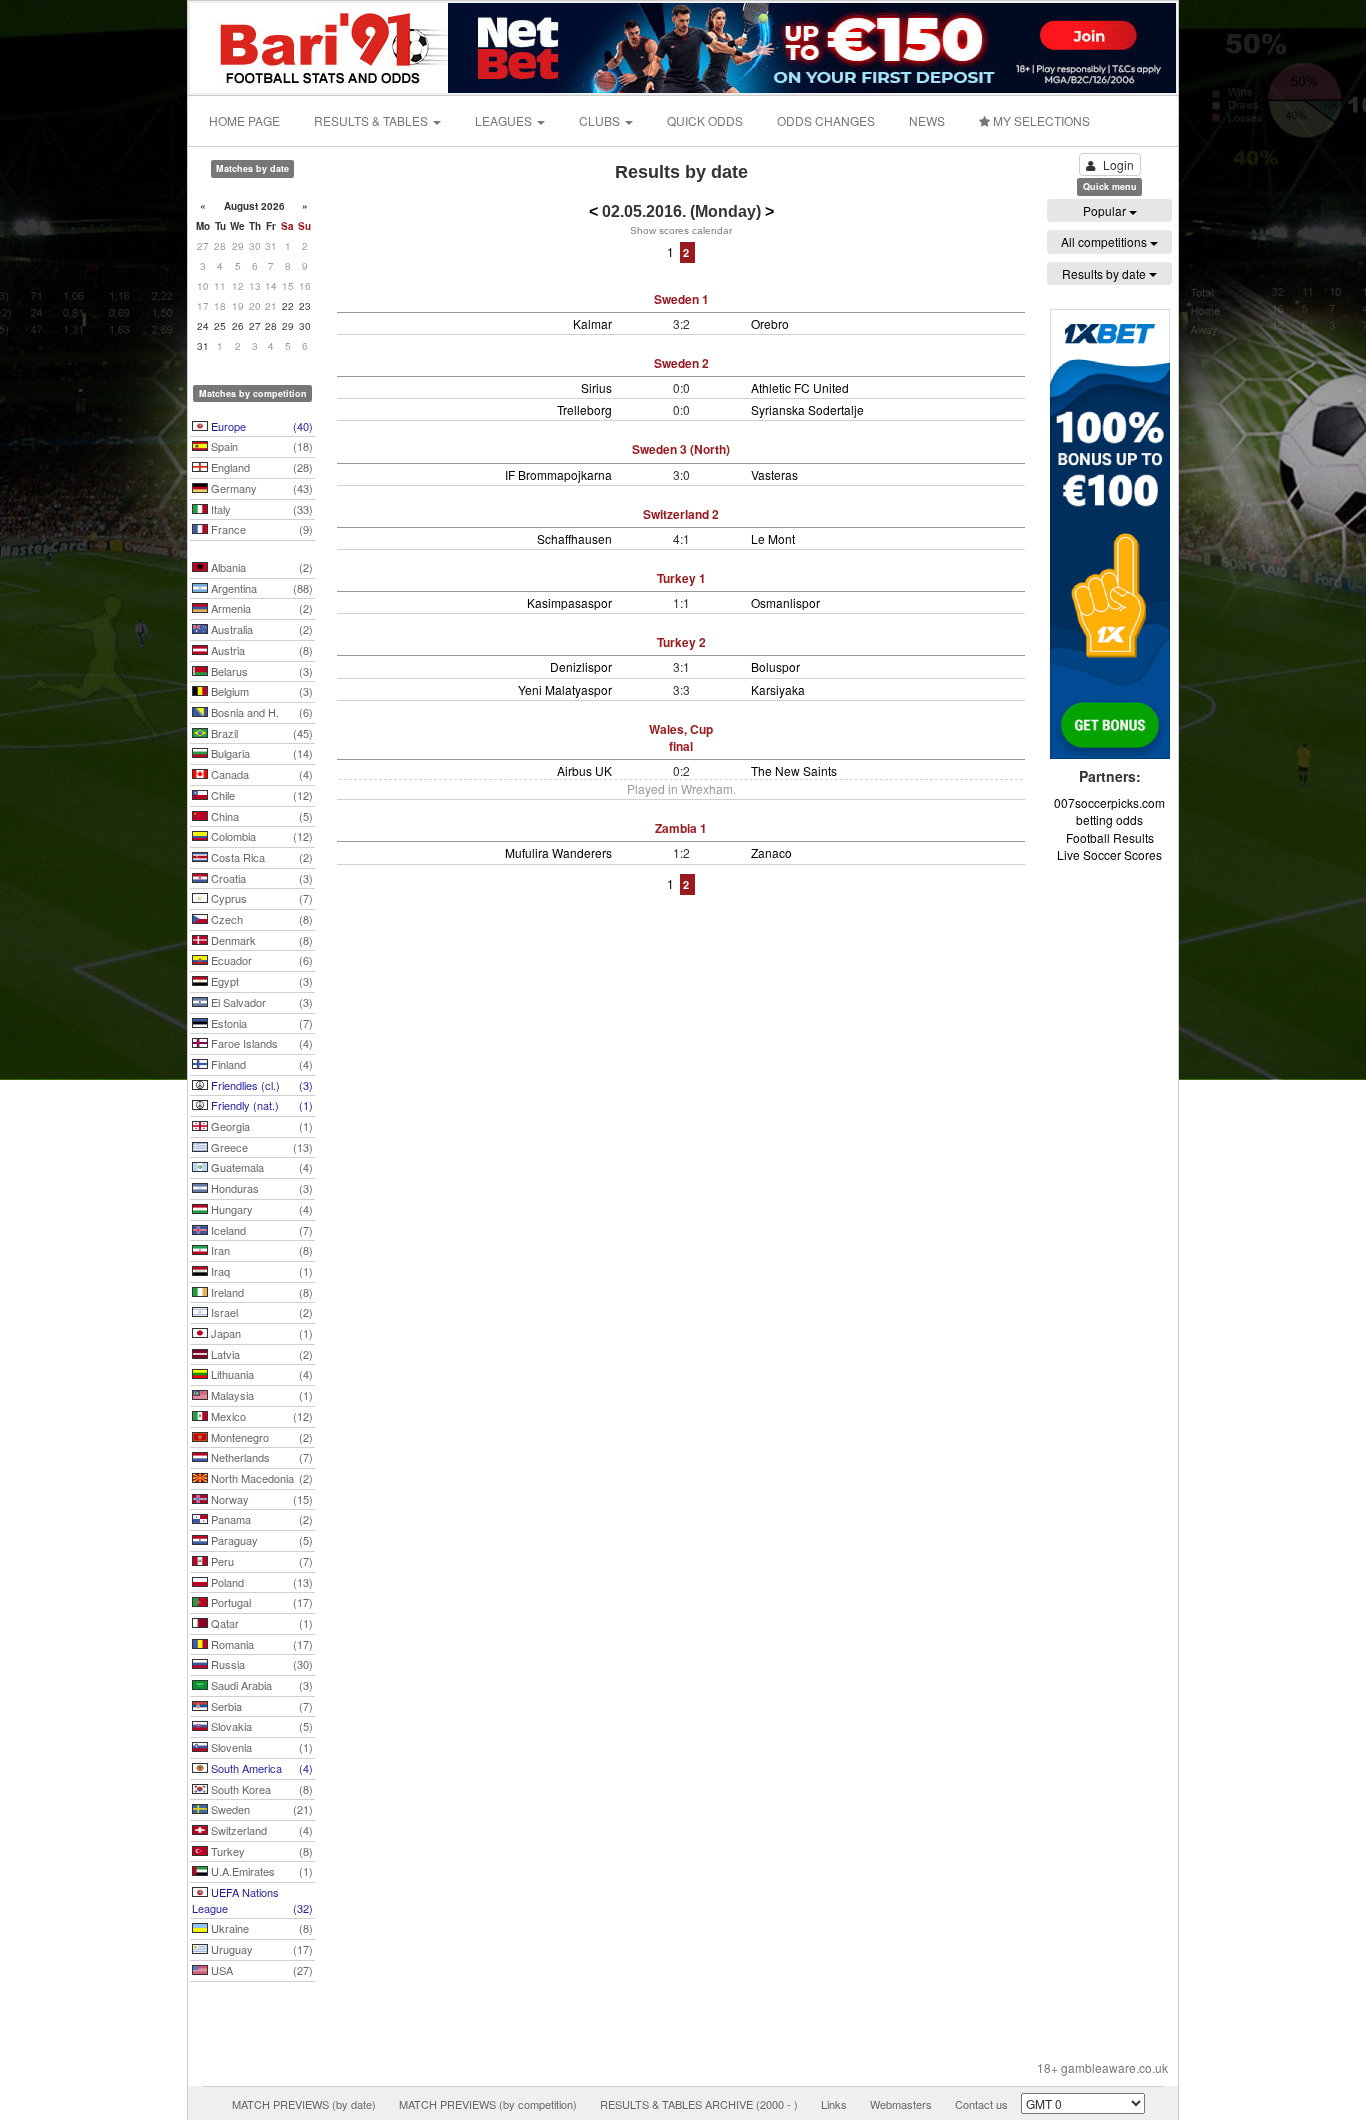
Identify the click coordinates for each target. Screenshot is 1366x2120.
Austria (260, 650)
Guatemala (260, 1167)
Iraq (260, 1271)
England (260, 467)
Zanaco (771, 852)
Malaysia (260, 1395)
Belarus (260, 671)
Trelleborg (584, 409)
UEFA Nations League (252, 1900)
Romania (260, 1644)
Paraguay (260, 1540)
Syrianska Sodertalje (807, 409)
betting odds (1109, 819)
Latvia (260, 1354)
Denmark (260, 940)
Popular (1106, 210)
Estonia (260, 1023)
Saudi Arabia (260, 1685)
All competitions (1105, 241)
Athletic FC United (800, 387)
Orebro (770, 323)
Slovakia (260, 1726)
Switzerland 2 (681, 514)
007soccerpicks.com (1109, 802)
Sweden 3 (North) (681, 449)
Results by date (1105, 273)
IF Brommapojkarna (558, 474)
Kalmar (592, 323)
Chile (260, 795)
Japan (260, 1333)
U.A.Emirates (260, 1871)
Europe (260, 426)
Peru (260, 1561)
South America (260, 1768)
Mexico (260, 1416)
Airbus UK (584, 770)
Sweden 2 (681, 363)
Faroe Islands (260, 1043)
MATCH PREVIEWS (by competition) (488, 2104)
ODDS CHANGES (826, 120)
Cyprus (260, 898)
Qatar (260, 1623)
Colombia (260, 836)
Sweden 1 (681, 299)
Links (834, 2104)
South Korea (260, 1789)
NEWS (927, 120)
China (260, 816)
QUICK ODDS (705, 120)
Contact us (981, 2104)
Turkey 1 (681, 578)
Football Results (1110, 837)
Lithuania (260, 1374)
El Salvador (260, 1002)
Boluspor (775, 666)
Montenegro (260, 1437)
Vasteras (774, 474)
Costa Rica (260, 857)
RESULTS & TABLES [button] (372, 120)
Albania (260, 567)
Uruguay (260, 1949)
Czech (260, 919)
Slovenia (260, 1747)
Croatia (260, 878)
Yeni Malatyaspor (565, 689)
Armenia (260, 608)
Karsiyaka (778, 689)
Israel (260, 1312)
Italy (260, 509)
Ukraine (260, 1928)
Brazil (260, 733)
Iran (260, 1250)
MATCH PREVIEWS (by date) (304, 2104)
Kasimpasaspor (569, 602)
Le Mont (773, 538)
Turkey (260, 1851)
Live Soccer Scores (1109, 854)
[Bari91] (320, 45)
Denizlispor (581, 666)
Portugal (260, 1602)
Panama (260, 1519)
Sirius (596, 387)
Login (1118, 164)
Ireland (260, 1292)
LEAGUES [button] (505, 120)
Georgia (260, 1126)
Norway (260, 1499)
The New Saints (794, 770)
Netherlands (260, 1457)
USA (260, 1970)
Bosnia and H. (260, 712)
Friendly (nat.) (260, 1105)
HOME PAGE (244, 120)
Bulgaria (260, 753)
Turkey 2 (681, 642)
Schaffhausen (574, 538)
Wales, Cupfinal (681, 737)
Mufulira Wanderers (558, 852)
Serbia (260, 1706)
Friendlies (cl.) (260, 1085)
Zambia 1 (681, 828)
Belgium (260, 691)
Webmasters (901, 2104)
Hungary (260, 1209)
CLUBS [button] (601, 120)
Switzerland (260, 1830)
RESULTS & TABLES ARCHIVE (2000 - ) (699, 2104)
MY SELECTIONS (1040, 120)
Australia (260, 629)
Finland (260, 1064)
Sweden (260, 1809)
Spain (260, 446)
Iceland (260, 1230)
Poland (260, 1582)
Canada (260, 774)
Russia (260, 1664)
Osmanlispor (785, 602)
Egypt (260, 981)
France (260, 529)
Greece (260, 1147)
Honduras (260, 1188)
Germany (260, 488)
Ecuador (260, 960)
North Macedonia (260, 1478)
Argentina (260, 588)
